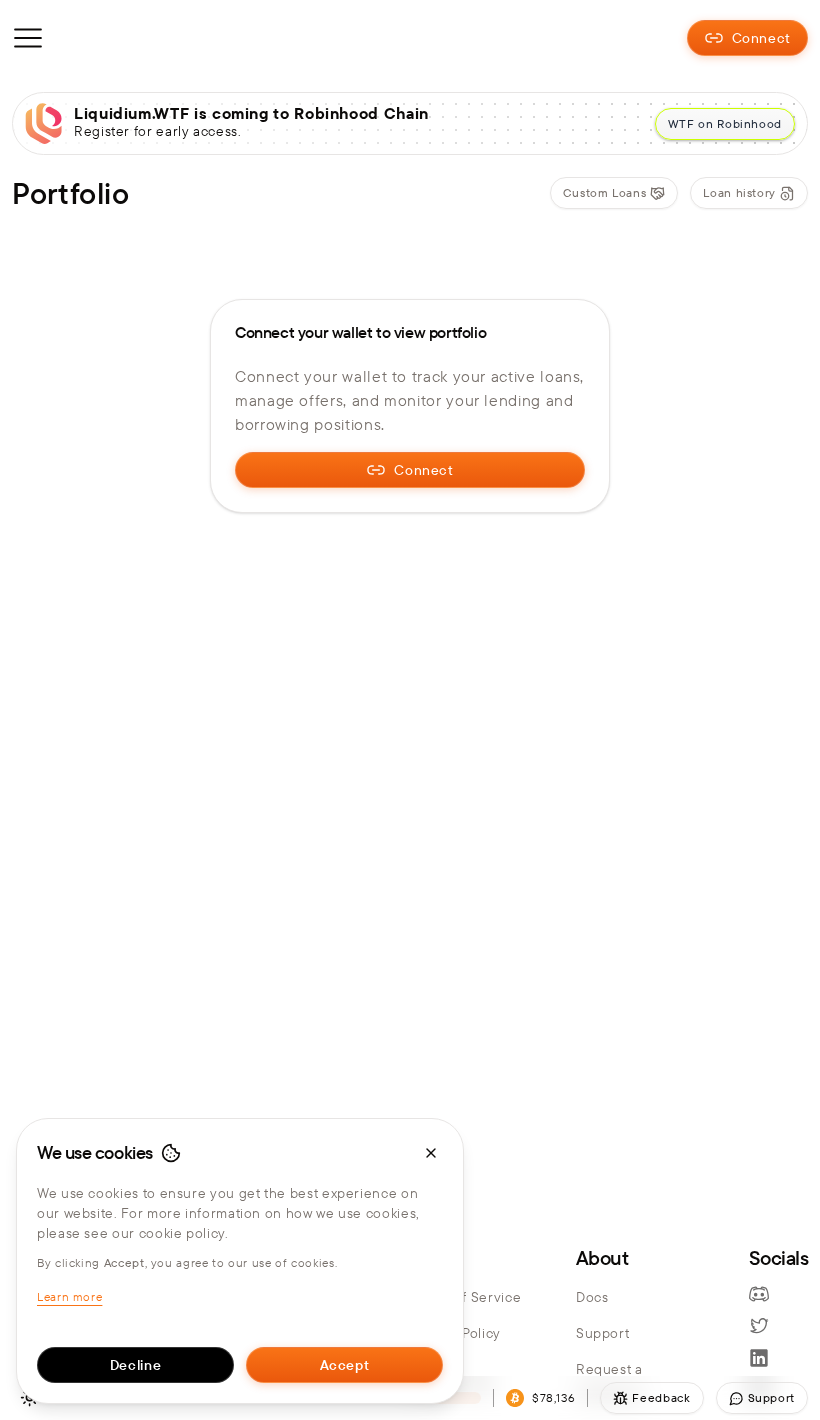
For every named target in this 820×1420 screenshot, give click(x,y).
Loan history (739, 192)
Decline (135, 1365)
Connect (761, 38)
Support (602, 1333)
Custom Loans (605, 192)
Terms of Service (465, 1297)
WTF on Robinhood (725, 123)
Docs (592, 1297)
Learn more (69, 1296)
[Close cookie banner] (431, 1153)
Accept (345, 1365)
